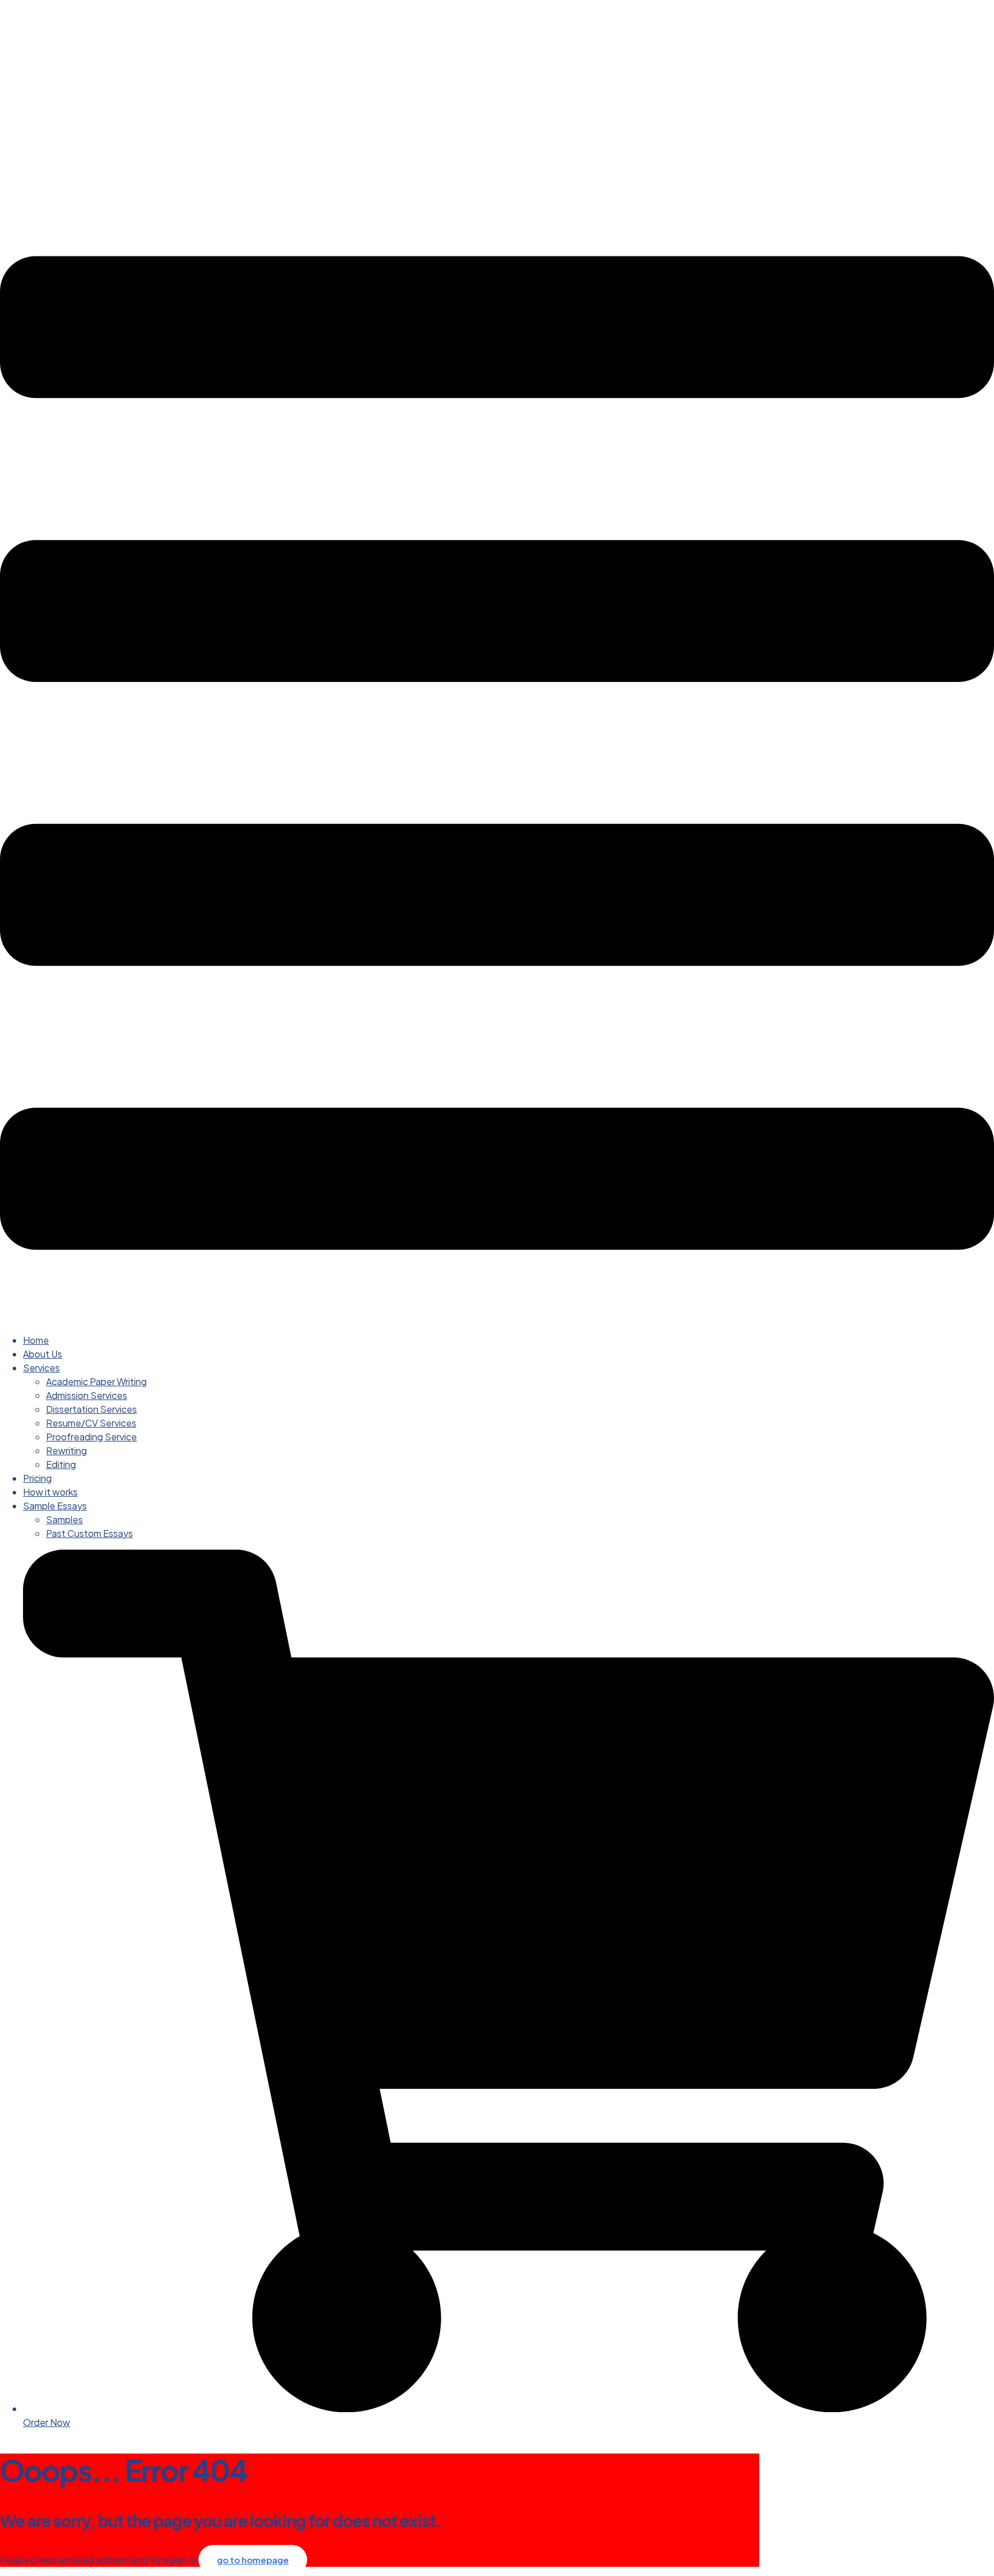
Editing (61, 1464)
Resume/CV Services (91, 1423)
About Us (43, 1354)
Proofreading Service (91, 1437)
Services (41, 1368)
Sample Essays (55, 1506)
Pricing (37, 1478)
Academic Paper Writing (96, 1381)
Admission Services (87, 1395)
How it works (50, 1492)
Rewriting (66, 1450)
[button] (497, 755)
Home (36, 1340)
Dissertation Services (91, 1409)
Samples (64, 1519)
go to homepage (253, 2560)
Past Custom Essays (89, 1533)
